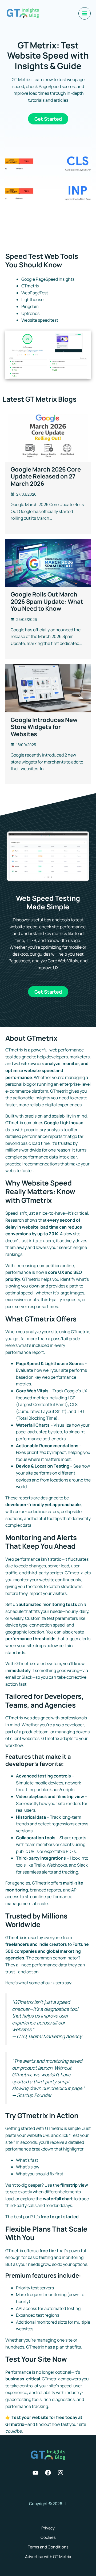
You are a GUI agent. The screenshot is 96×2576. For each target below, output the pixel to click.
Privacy (48, 2528)
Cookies (48, 2537)
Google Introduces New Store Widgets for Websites (44, 727)
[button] (48, 119)
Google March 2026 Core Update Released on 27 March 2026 (46, 476)
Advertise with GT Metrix (48, 2557)
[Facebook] (48, 2473)
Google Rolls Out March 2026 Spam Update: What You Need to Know (47, 601)
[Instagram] (61, 2473)
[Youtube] (35, 2473)
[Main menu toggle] (85, 13)
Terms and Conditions (48, 2547)
